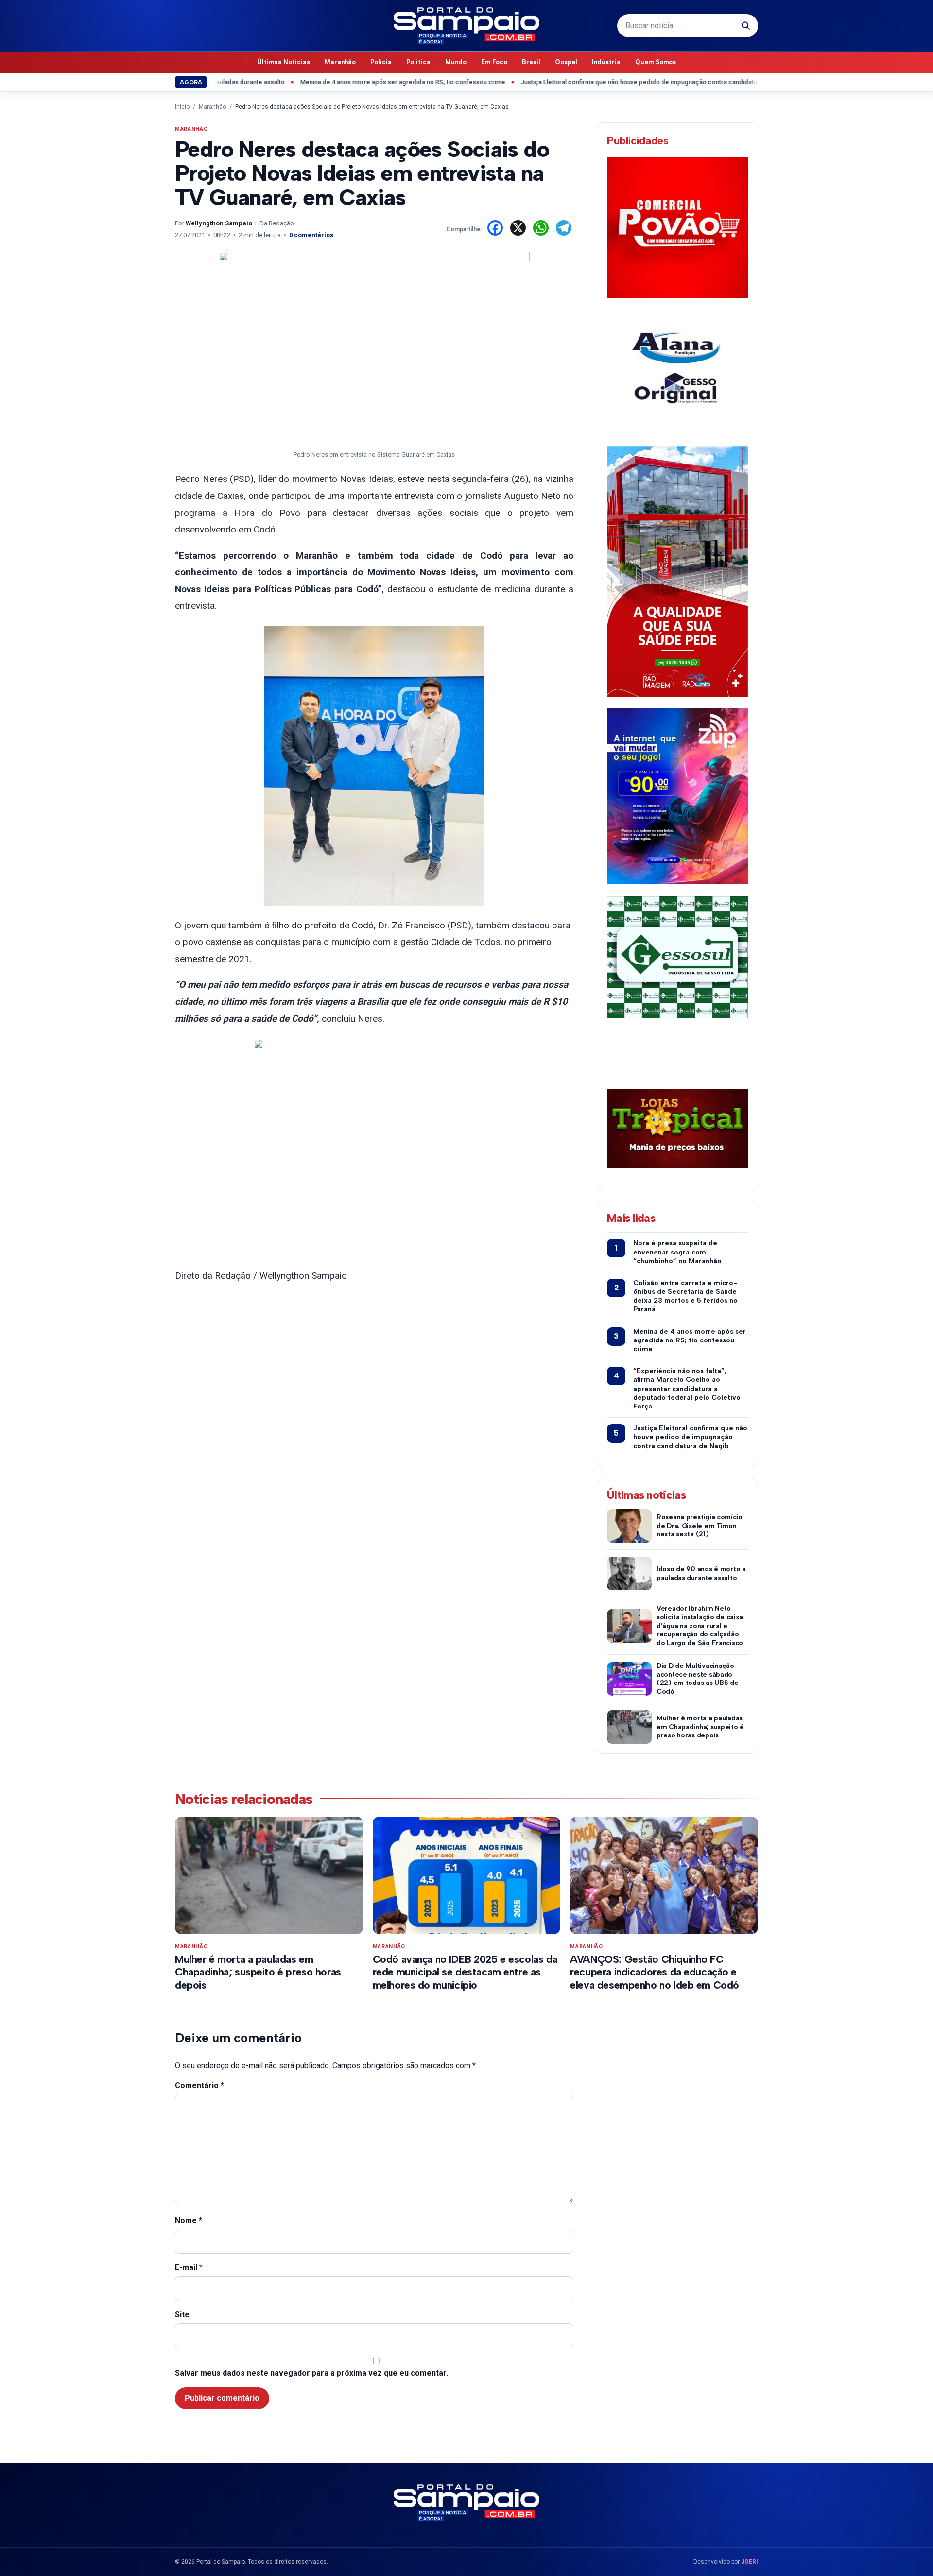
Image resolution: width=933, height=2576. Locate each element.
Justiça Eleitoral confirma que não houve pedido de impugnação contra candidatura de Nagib (594, 82)
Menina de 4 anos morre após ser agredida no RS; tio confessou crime (341, 82)
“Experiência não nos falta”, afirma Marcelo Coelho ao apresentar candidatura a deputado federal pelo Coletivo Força (687, 1389)
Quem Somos (656, 62)
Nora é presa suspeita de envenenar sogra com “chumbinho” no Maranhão (677, 1252)
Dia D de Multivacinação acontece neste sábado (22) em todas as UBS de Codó (698, 1679)
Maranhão (340, 62)
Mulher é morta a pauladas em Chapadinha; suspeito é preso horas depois (700, 1727)
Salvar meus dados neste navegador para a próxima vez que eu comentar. (311, 2373)
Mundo (456, 62)
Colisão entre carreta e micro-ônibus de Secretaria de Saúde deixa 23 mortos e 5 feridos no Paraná (685, 1296)
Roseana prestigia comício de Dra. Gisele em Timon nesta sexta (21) (700, 1526)
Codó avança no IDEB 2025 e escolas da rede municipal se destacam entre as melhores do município (465, 1972)
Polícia (381, 62)
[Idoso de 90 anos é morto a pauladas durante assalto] (629, 1573)
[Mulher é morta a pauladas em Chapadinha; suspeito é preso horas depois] (629, 1727)
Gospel (566, 62)
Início (182, 107)
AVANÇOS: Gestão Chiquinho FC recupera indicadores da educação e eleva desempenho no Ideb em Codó (655, 1972)
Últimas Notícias (284, 62)
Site (182, 2314)
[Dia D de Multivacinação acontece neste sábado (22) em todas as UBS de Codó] (629, 1679)
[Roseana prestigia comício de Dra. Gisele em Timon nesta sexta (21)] (629, 1526)
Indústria (606, 62)
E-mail (189, 2267)
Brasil (531, 62)
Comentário (199, 2086)
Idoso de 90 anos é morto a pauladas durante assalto (701, 1573)
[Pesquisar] (746, 26)
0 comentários (311, 235)
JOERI (750, 2562)
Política (418, 62)
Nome (189, 2221)
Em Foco (494, 62)
